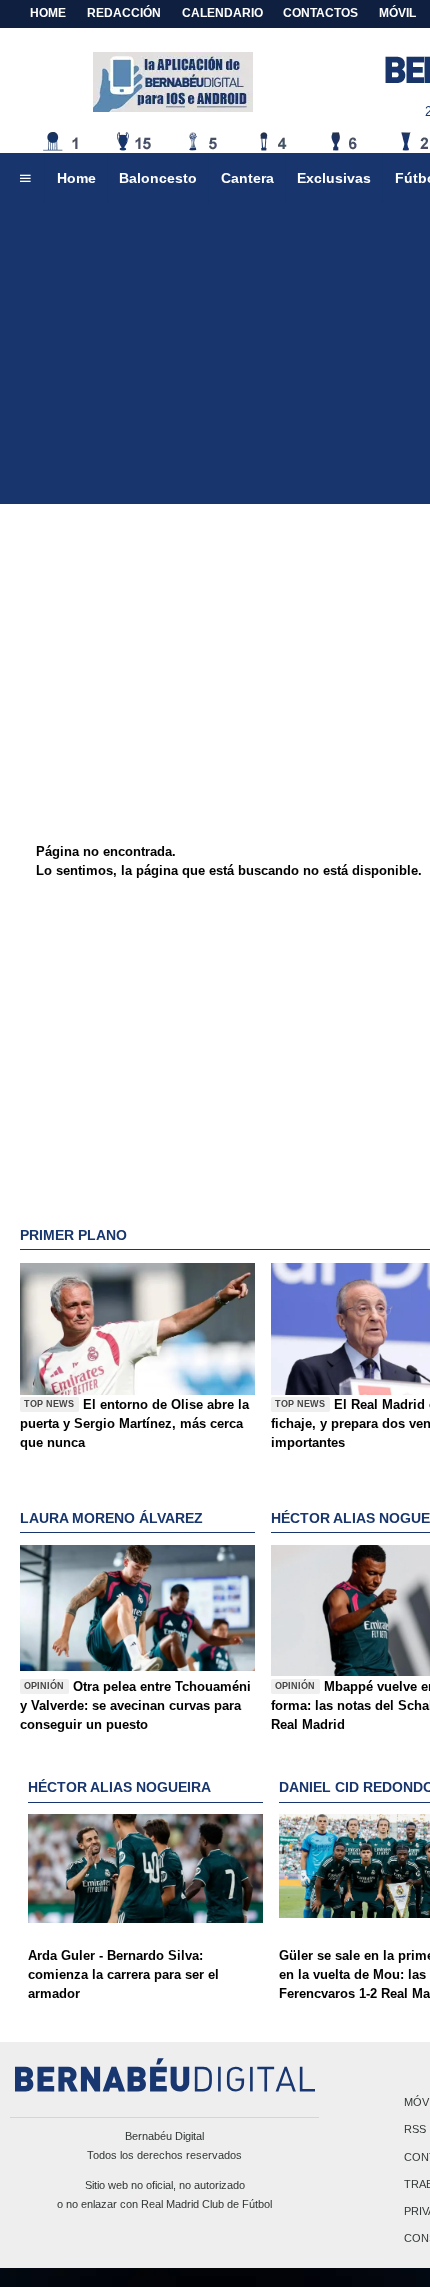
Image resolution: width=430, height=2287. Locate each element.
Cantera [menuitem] (247, 178)
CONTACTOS (320, 13)
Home (48, 13)
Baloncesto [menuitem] (158, 178)
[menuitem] (25, 179)
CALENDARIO (222, 13)
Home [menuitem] (76, 178)
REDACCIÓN (124, 13)
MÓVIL (397, 13)
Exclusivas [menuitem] (334, 178)
